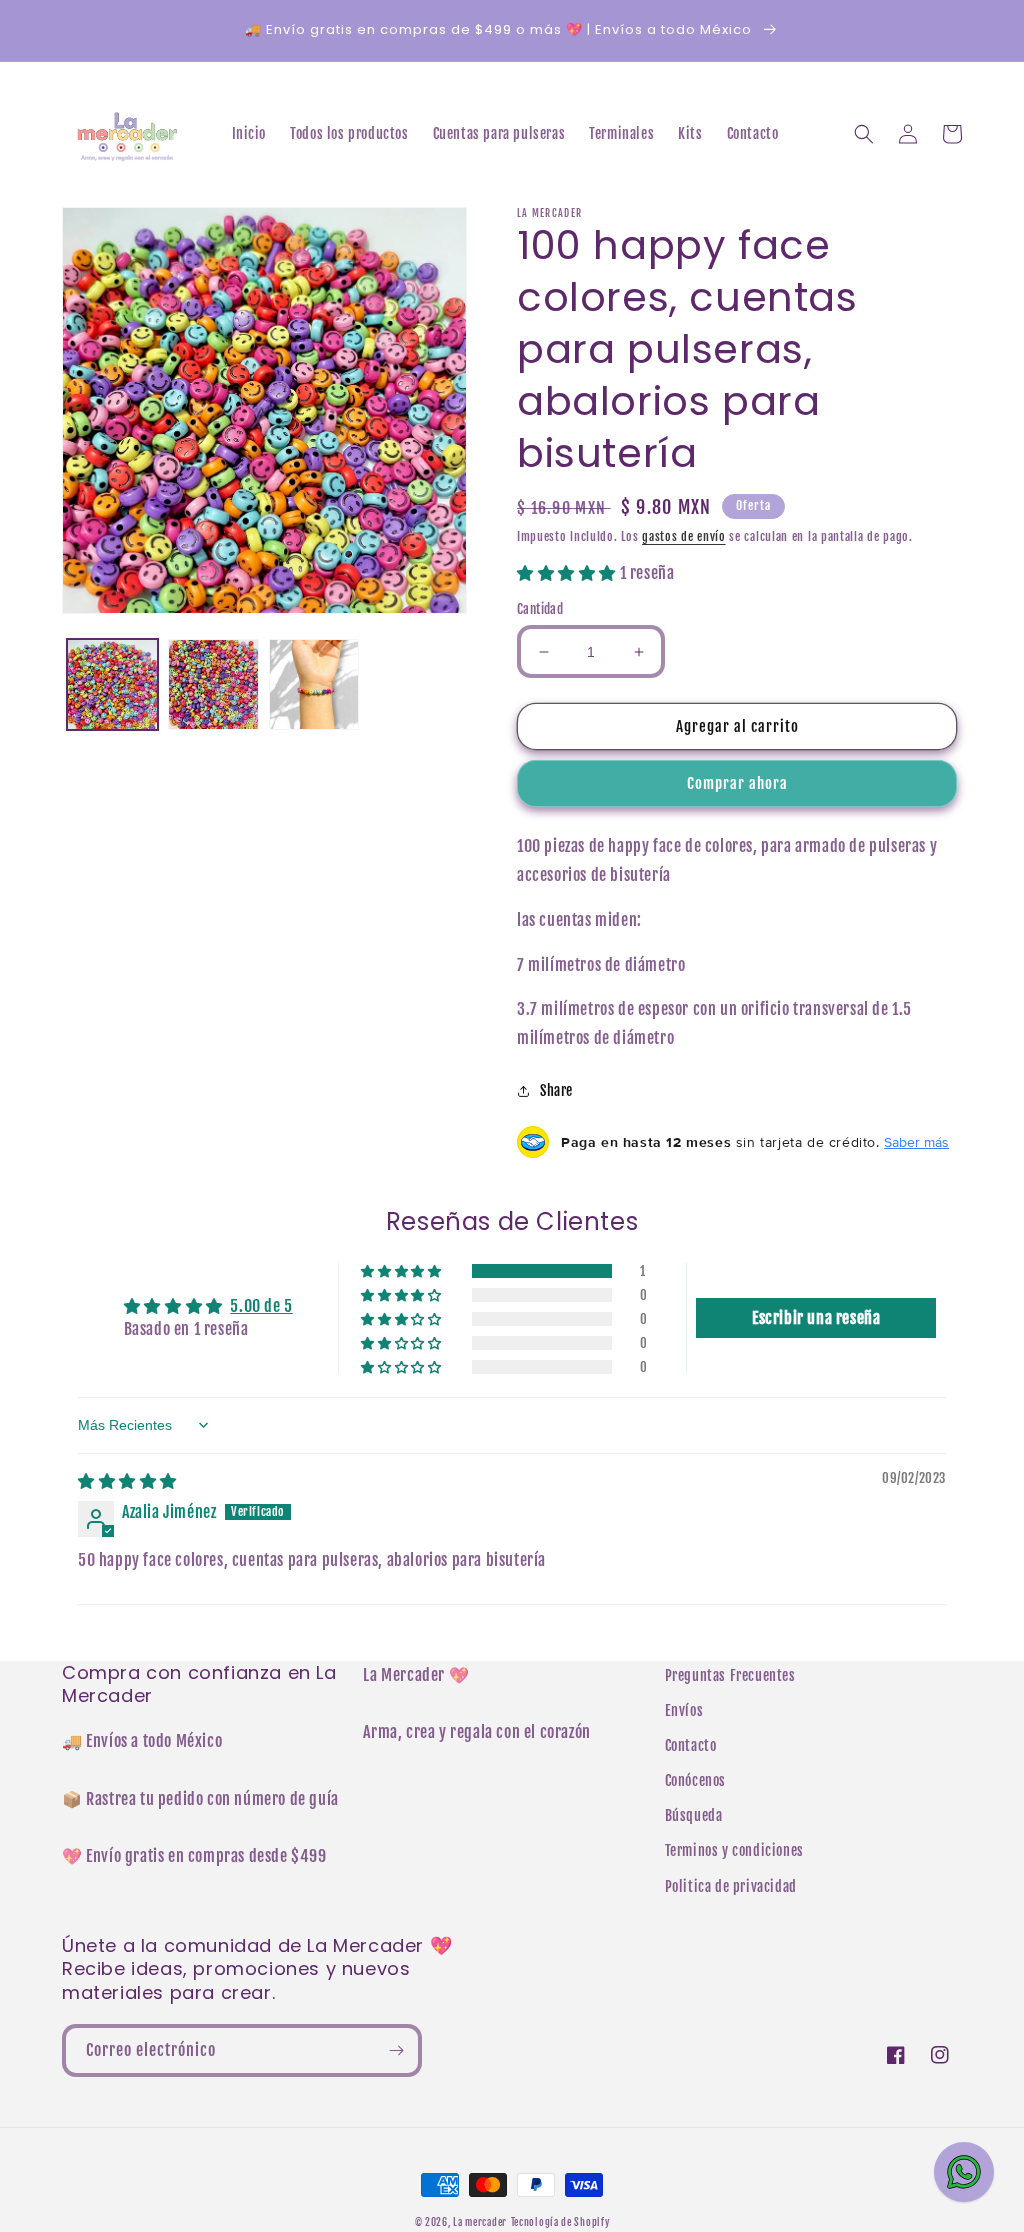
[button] (864, 134)
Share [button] (556, 1090)
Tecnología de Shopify (560, 2222)
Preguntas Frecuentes (730, 1675)
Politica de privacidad (731, 1886)
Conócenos (695, 1780)
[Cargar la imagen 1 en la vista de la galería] (112, 684)
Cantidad (540, 609)
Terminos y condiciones (734, 1850)
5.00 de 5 (261, 1306)
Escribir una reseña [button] (816, 1318)
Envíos (684, 1710)
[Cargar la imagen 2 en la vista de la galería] (213, 684)
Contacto (691, 1745)
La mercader (480, 2222)
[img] (127, 1481)
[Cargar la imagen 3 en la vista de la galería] (314, 684)
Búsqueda (694, 1815)
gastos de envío (684, 536)
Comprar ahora (737, 783)
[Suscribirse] (396, 2050)
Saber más (916, 1142)
